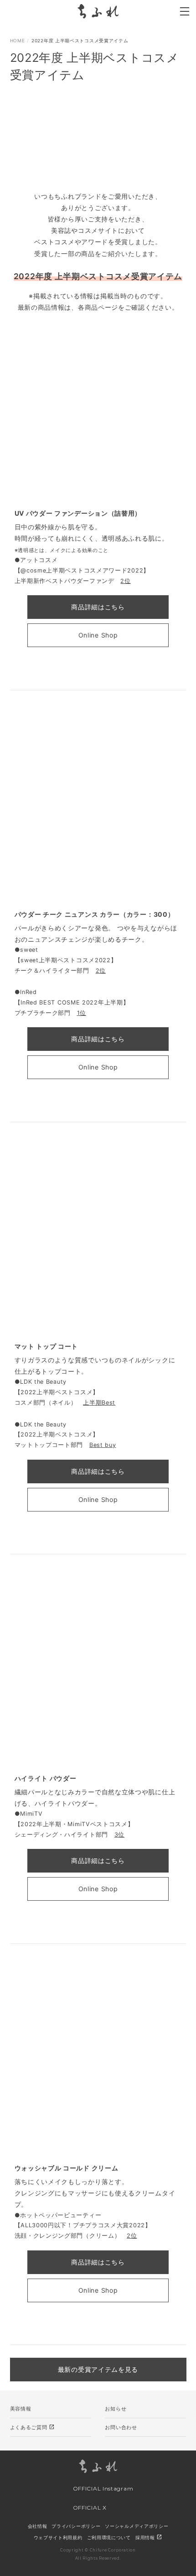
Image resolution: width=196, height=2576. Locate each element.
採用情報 (149, 2537)
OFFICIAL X (89, 2508)
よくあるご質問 (33, 2427)
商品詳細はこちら (98, 607)
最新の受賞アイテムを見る (98, 2369)
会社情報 (38, 2526)
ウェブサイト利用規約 (58, 2537)
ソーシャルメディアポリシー (137, 2526)
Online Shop (98, 635)
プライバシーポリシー (76, 2526)
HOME (18, 40)
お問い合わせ (121, 2427)
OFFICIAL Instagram (102, 2488)
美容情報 (21, 2409)
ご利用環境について (109, 2537)
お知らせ (116, 2409)
